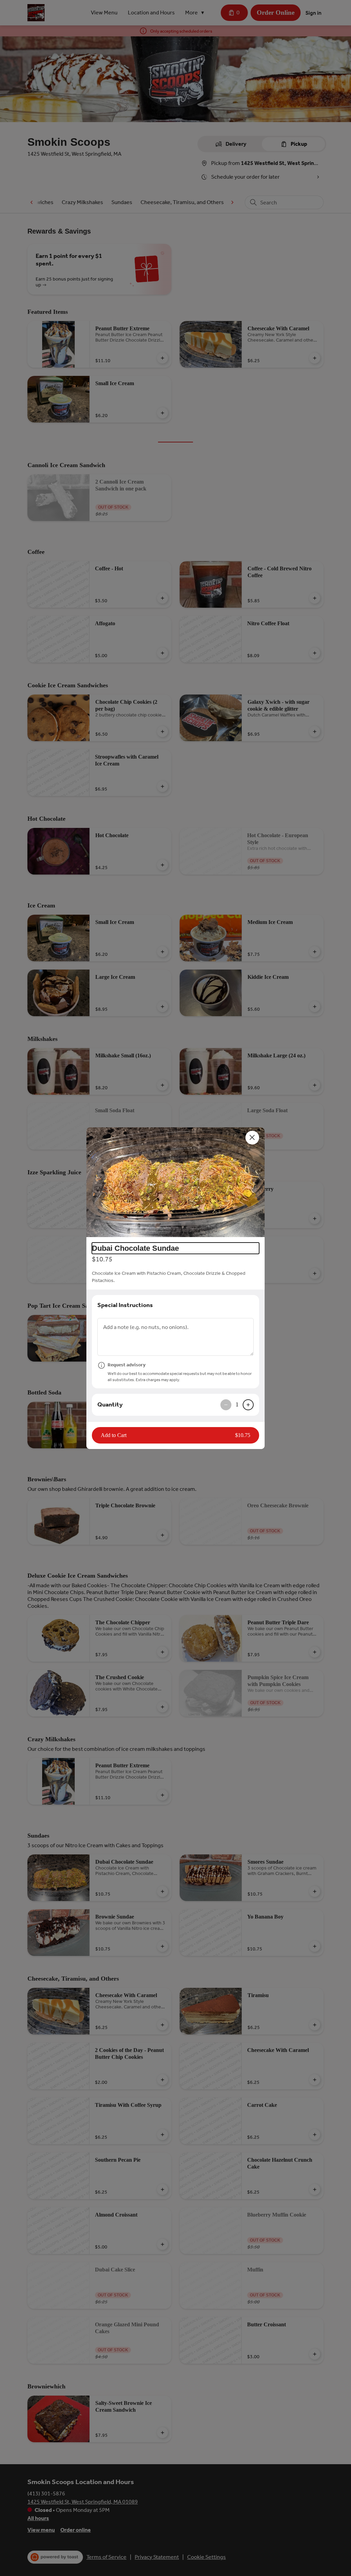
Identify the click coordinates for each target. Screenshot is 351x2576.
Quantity (110, 1404)
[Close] (252, 1138)
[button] (175, 1182)
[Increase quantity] (248, 1405)
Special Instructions (125, 1305)
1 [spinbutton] (237, 1404)
